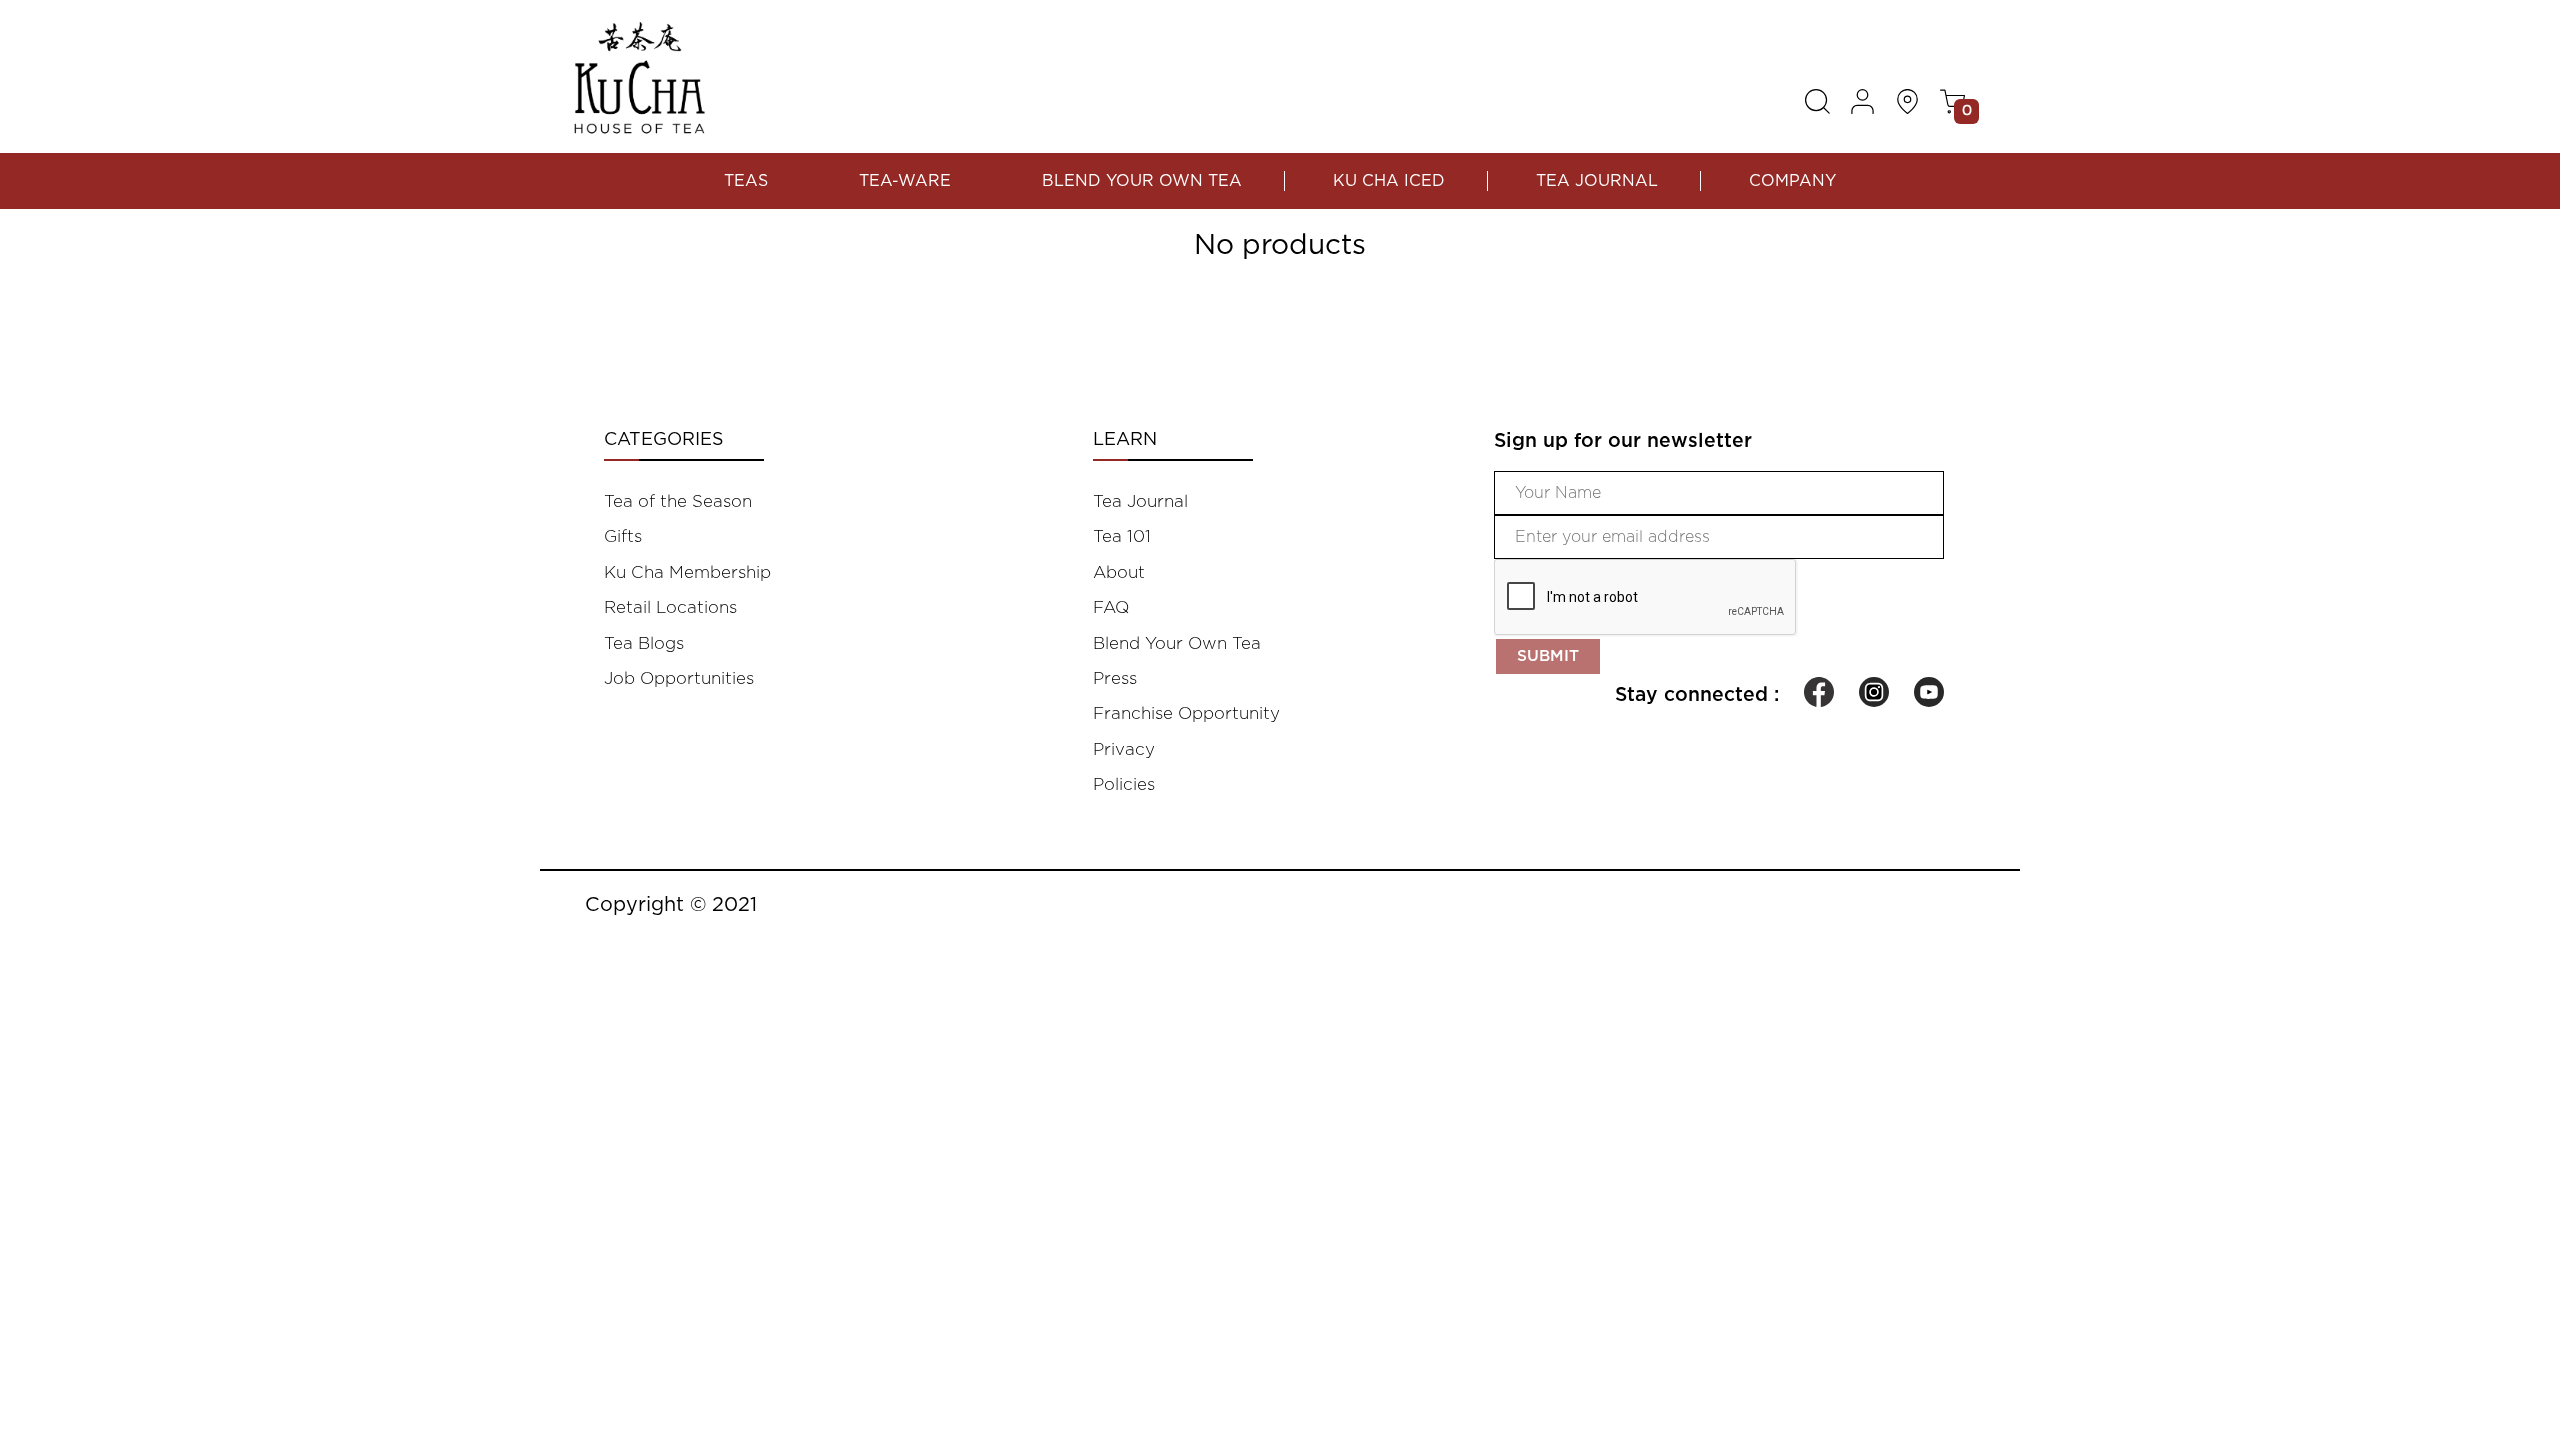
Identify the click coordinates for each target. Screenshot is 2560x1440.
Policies (1124, 784)
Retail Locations (670, 607)
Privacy (1124, 749)
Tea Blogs (644, 643)
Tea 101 (1122, 536)
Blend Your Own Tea (1142, 181)
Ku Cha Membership (687, 572)
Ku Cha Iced (1389, 181)
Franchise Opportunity (1186, 713)
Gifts (623, 536)
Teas (746, 181)
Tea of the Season (678, 501)
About (1119, 572)
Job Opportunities (679, 678)
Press (1115, 678)
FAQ (1111, 607)
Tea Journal (1597, 181)
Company (1792, 181)
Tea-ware (905, 181)
